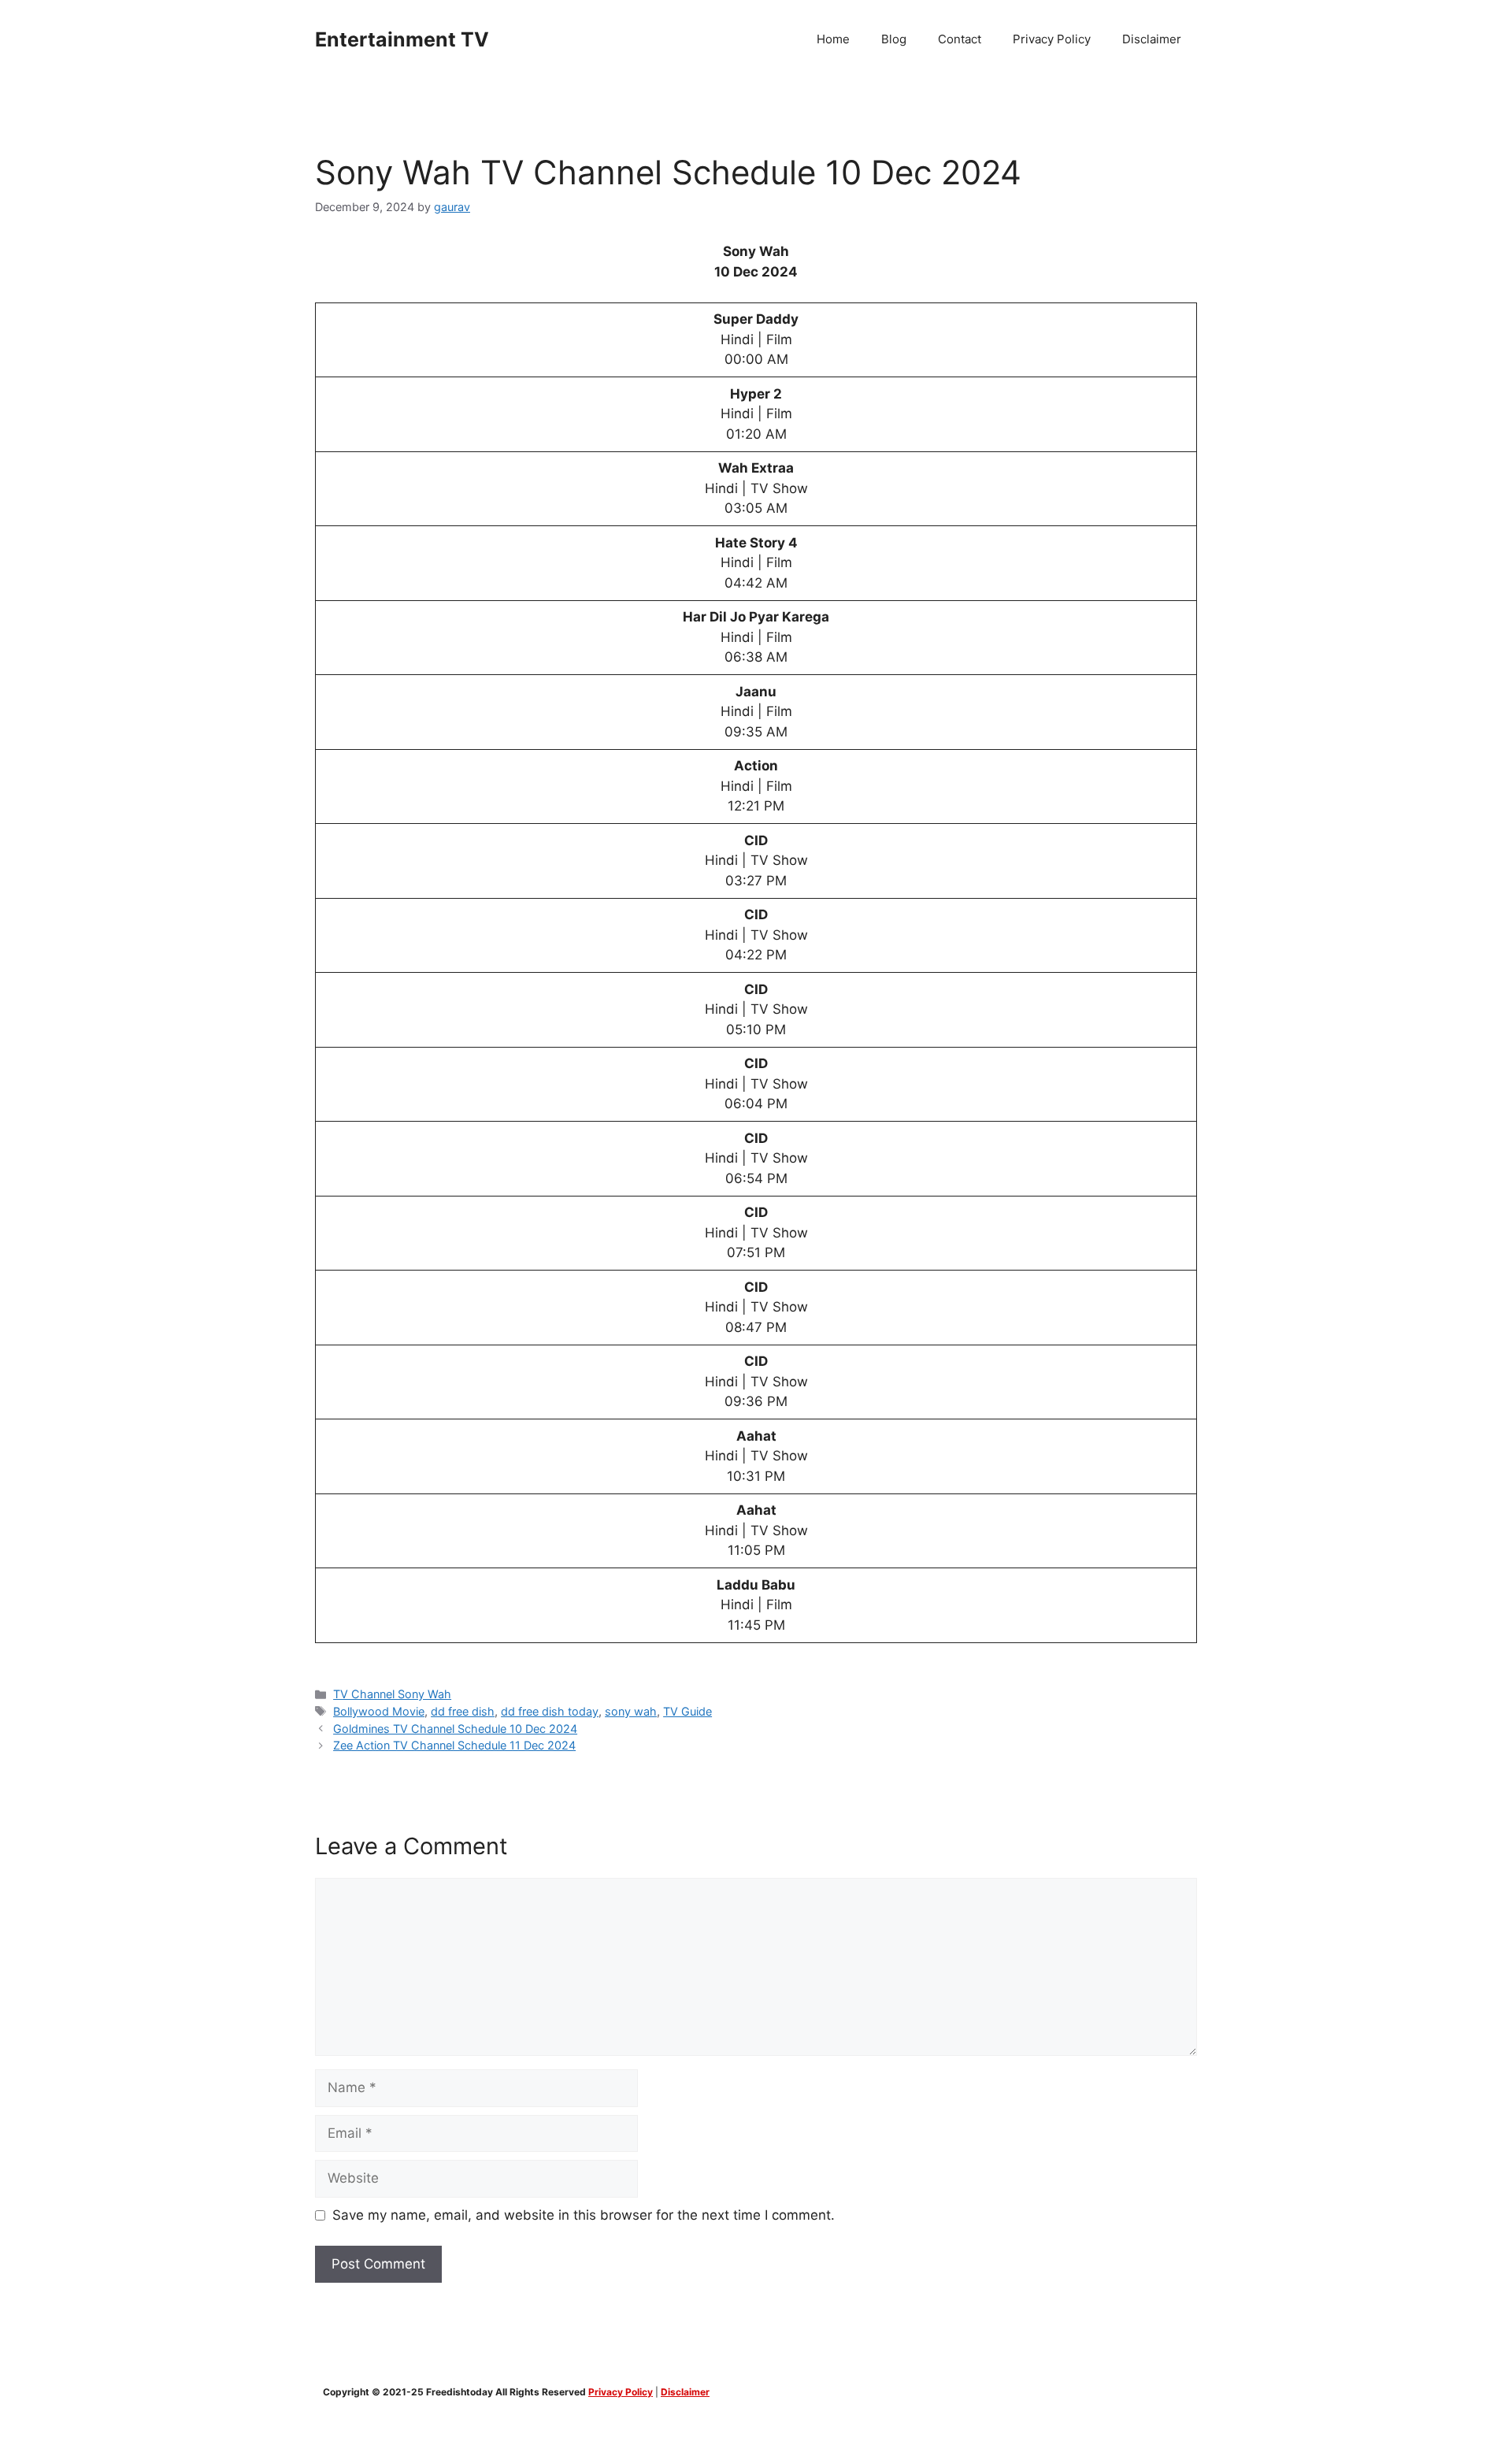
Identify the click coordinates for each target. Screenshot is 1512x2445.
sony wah (631, 1711)
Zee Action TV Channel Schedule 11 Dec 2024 (454, 1745)
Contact (960, 39)
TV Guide (687, 1711)
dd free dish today (550, 1711)
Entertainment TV (402, 39)
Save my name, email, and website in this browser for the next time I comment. (584, 2215)
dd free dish (463, 1711)
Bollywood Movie (379, 1711)
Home (833, 39)
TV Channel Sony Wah (392, 1694)
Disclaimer (1152, 39)
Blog (894, 39)
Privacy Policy (1052, 39)
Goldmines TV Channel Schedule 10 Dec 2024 (455, 1729)
